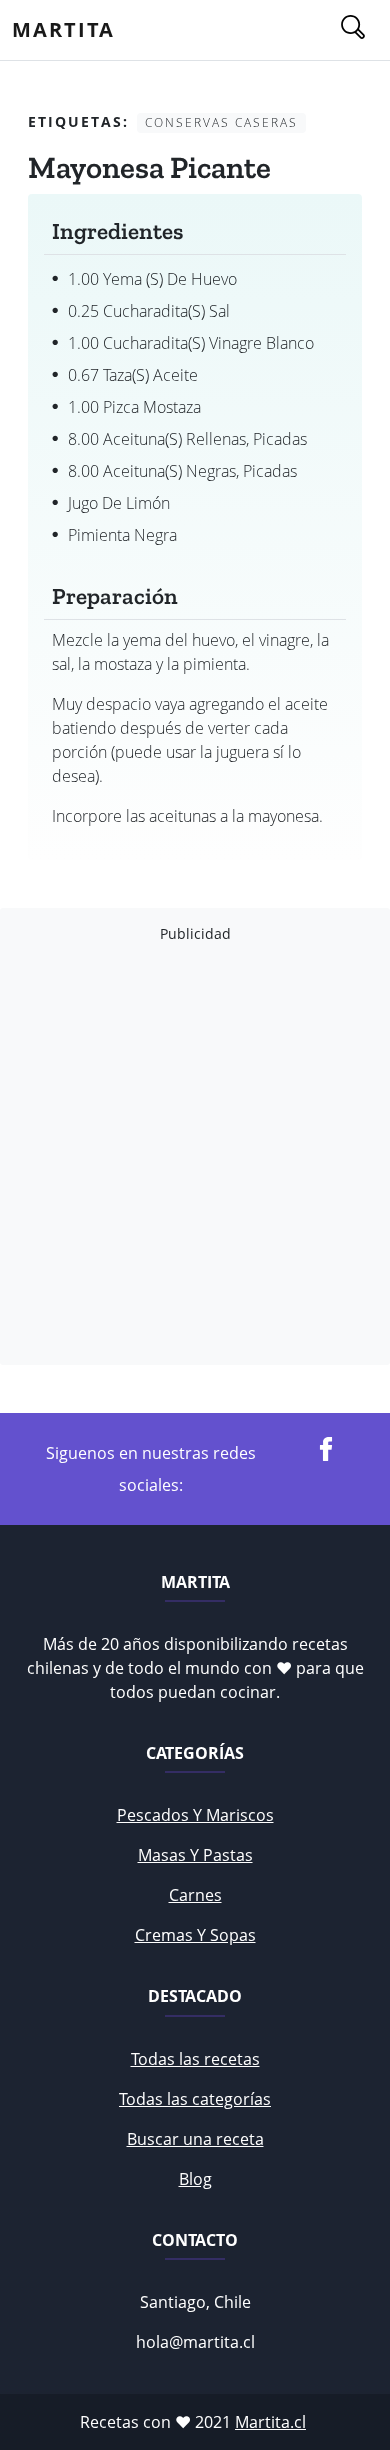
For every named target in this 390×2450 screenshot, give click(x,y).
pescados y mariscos (195, 1815)
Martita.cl (270, 2422)
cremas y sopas (195, 1935)
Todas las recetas (195, 2059)
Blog (195, 2179)
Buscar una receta (195, 2139)
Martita (63, 29)
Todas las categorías (195, 2099)
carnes (195, 1895)
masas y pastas (195, 1855)
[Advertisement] (195, 1154)
